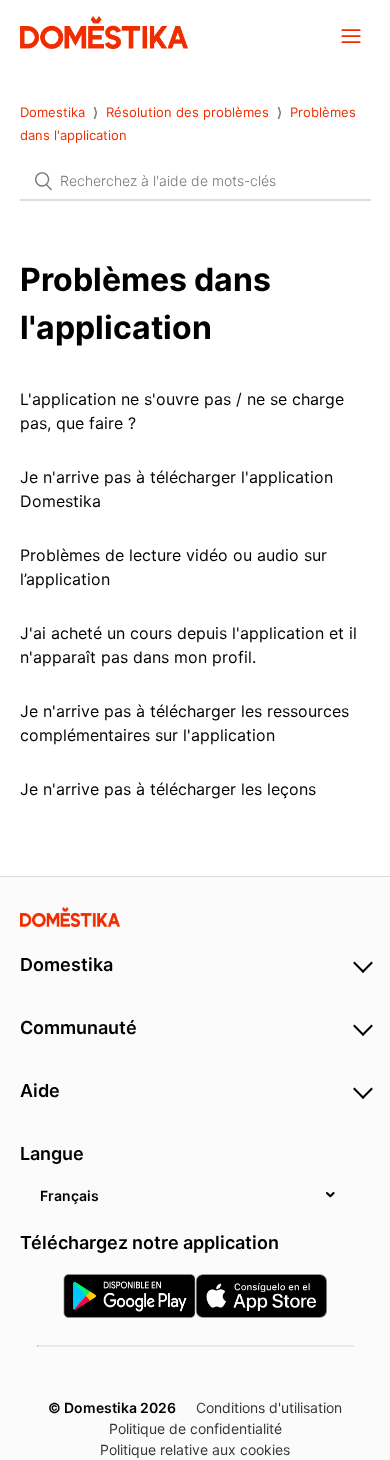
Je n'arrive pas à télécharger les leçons (168, 789)
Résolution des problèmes (187, 112)
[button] (351, 35)
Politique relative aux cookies (195, 1449)
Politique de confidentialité (195, 1428)
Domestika (52, 112)
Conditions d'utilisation (269, 1407)
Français (69, 1195)
